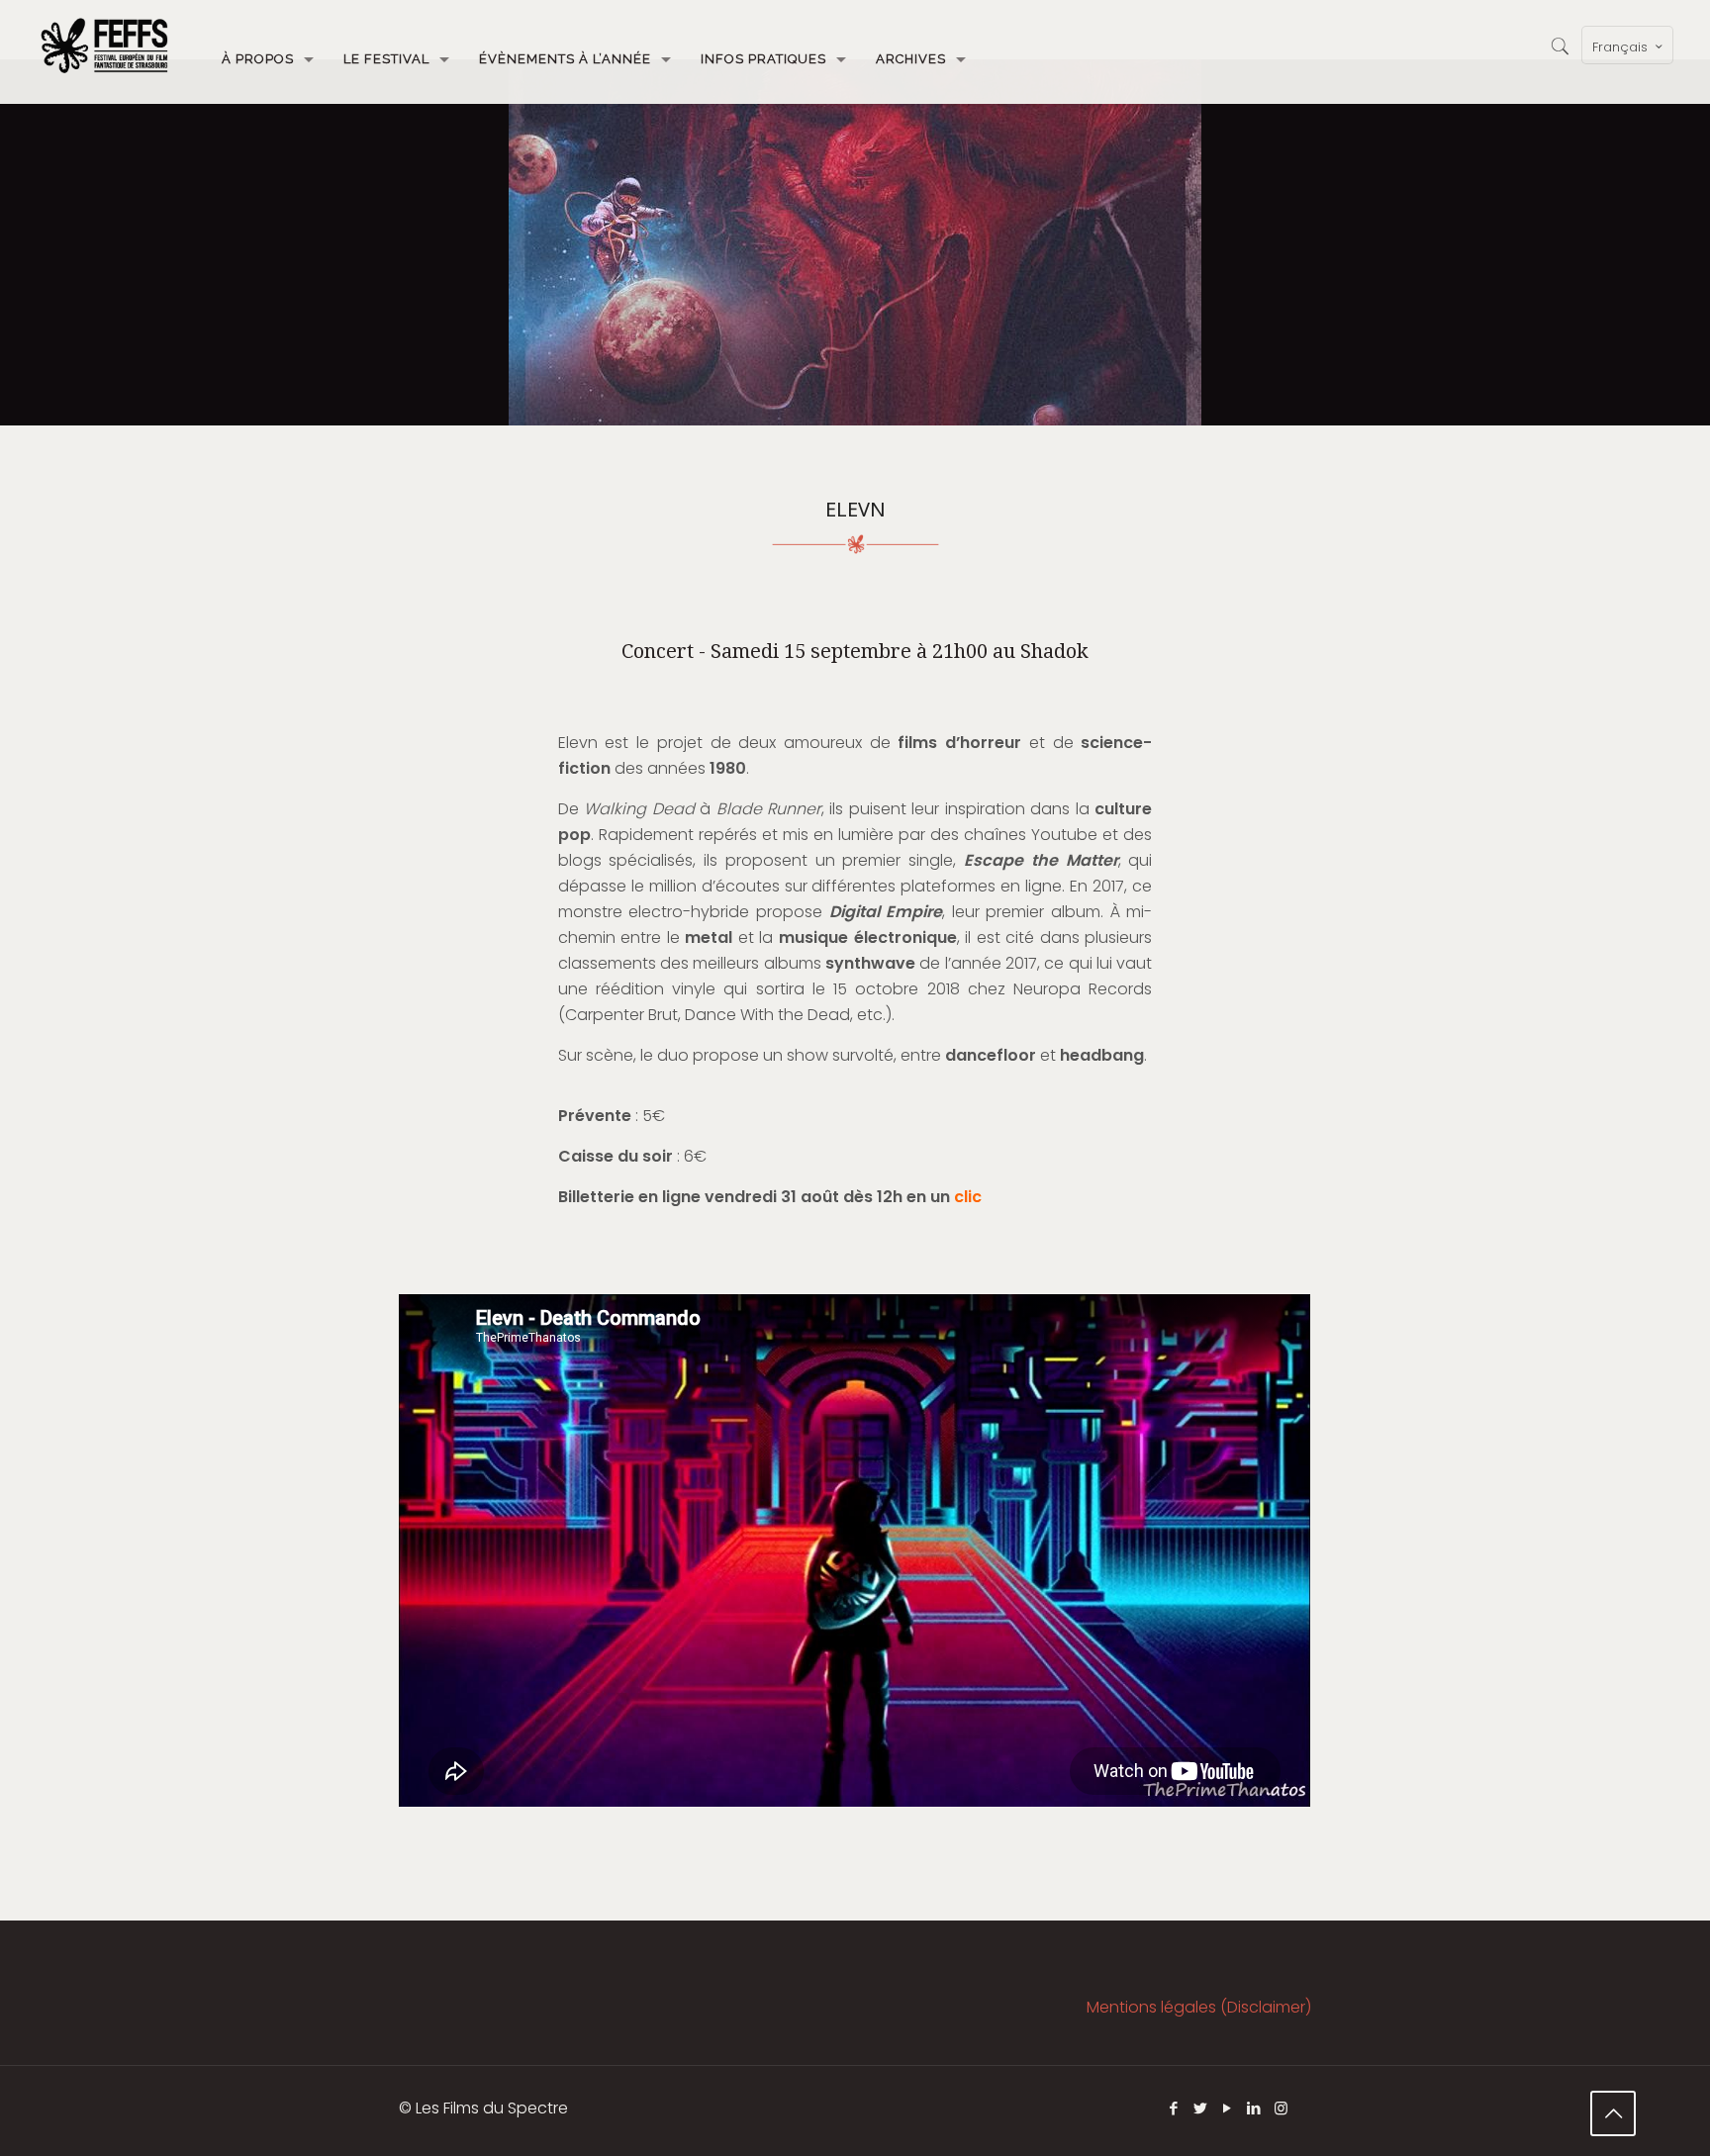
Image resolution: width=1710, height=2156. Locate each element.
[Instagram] (1281, 2108)
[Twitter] (1201, 2108)
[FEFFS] (104, 45)
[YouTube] (1228, 2108)
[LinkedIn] (1254, 2108)
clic (968, 1197)
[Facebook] (1174, 2108)
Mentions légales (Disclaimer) (1199, 2007)
